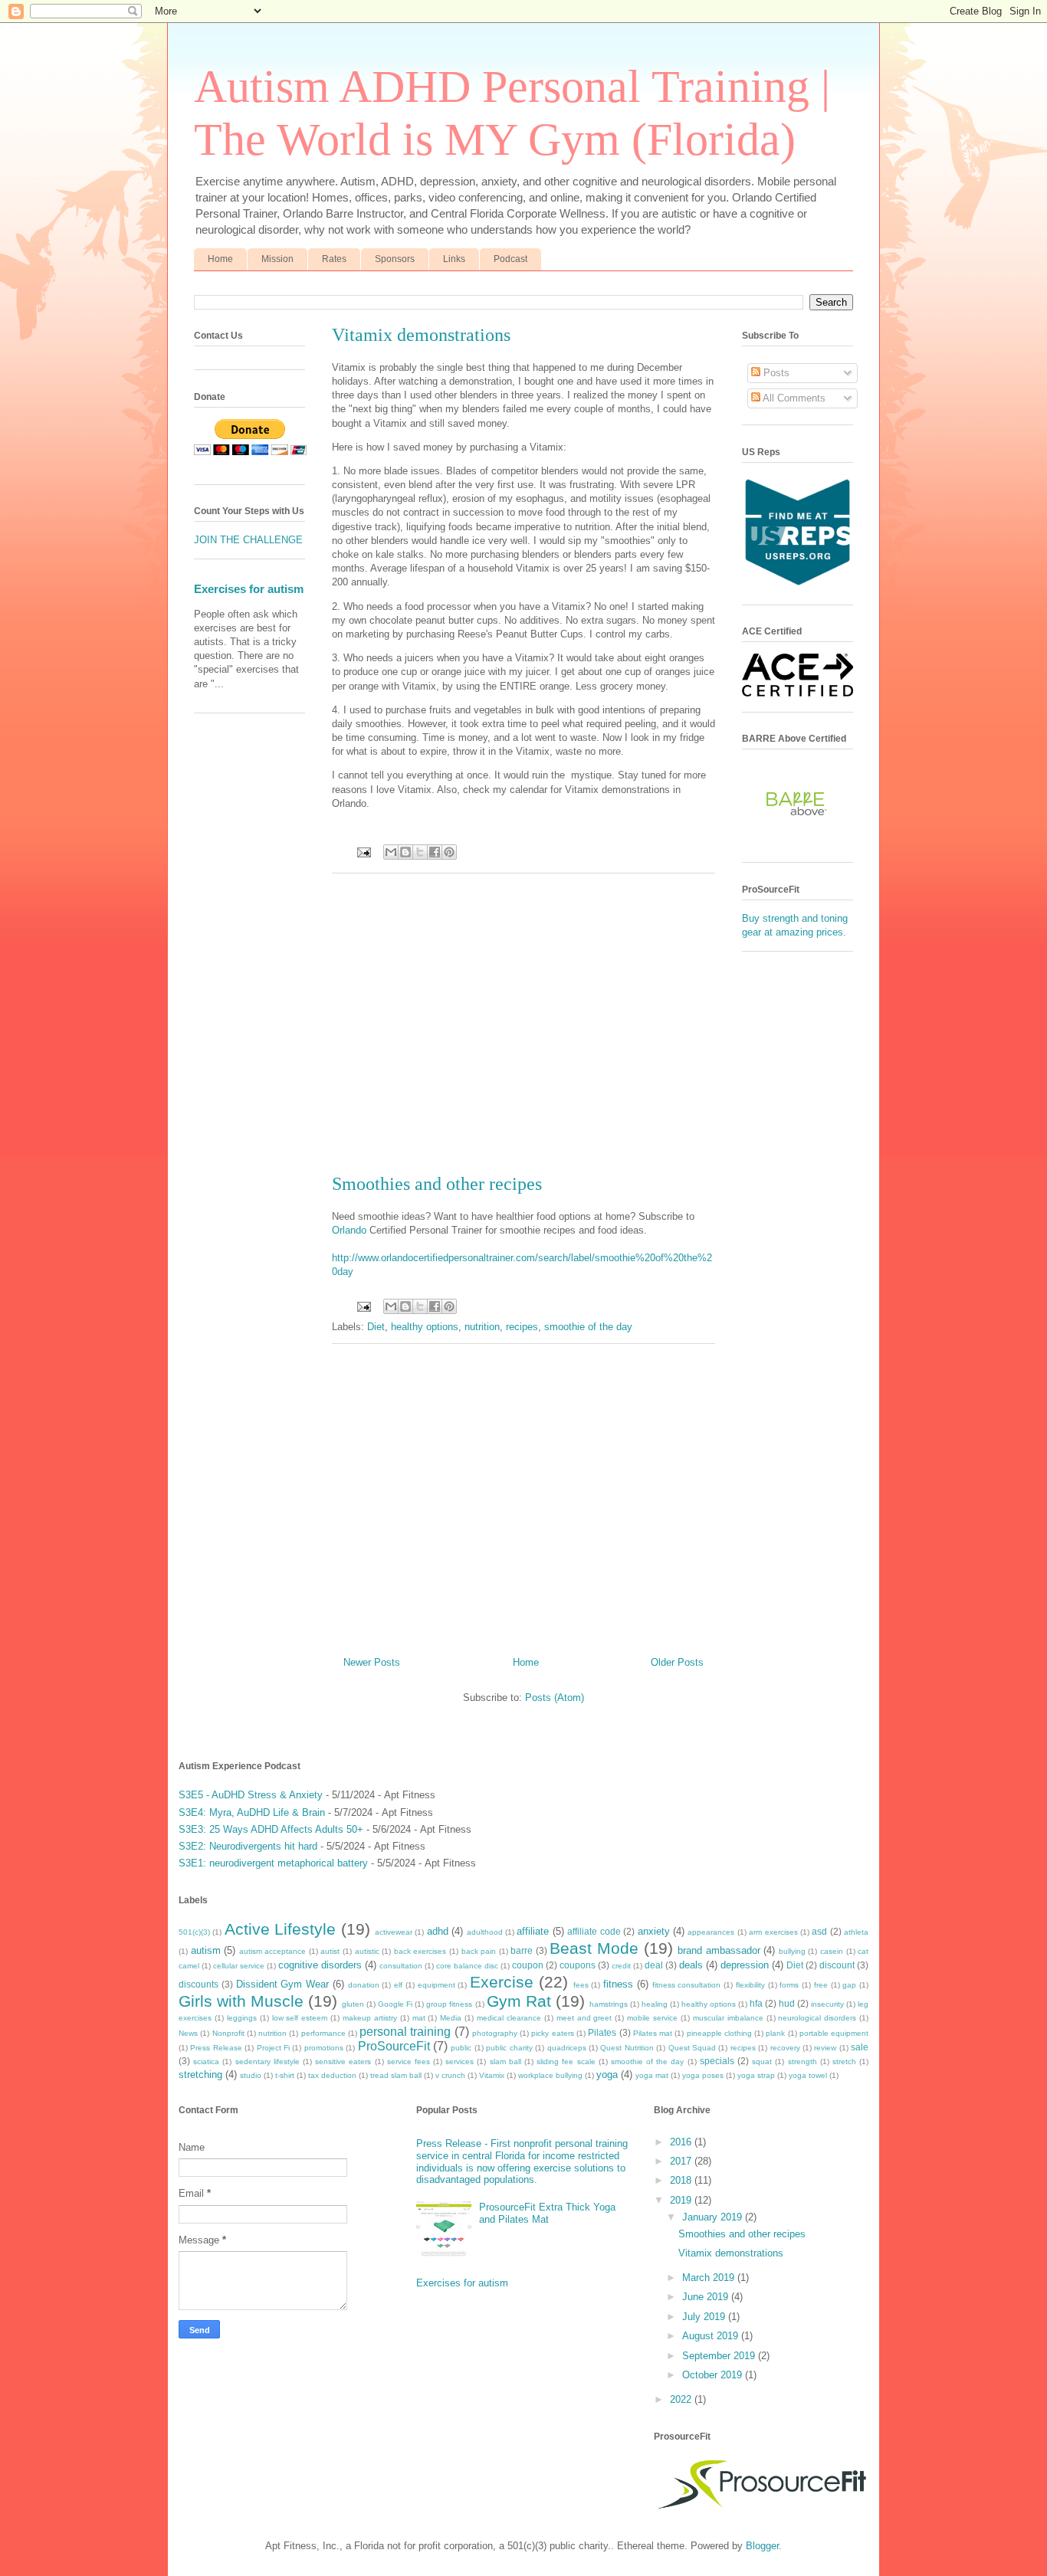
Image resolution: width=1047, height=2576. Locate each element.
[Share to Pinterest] (449, 852)
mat (419, 2018)
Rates (334, 259)
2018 (682, 2180)
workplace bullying (550, 2075)
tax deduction (332, 2075)
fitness (618, 1984)
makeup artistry (370, 2018)
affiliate (533, 1931)
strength (802, 2061)
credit (621, 1966)
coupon (528, 1965)
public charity (509, 2048)
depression (745, 1965)
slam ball (505, 2061)
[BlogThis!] (405, 852)
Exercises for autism (249, 589)
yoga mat (652, 2075)
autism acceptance (273, 1951)
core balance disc (467, 1966)
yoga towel (808, 2075)
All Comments (793, 398)
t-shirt (285, 2075)
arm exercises (773, 1932)
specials (717, 2061)
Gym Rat (519, 2001)
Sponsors (395, 259)
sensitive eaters (343, 2061)
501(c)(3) (194, 1932)
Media (451, 2018)
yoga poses (703, 2075)
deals (691, 1965)
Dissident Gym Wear (283, 1984)
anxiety (654, 1931)
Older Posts (677, 1662)
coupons (578, 1965)
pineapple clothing (719, 2033)
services (459, 2061)
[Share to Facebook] (435, 852)
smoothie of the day (588, 1327)
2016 (682, 2142)
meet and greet (584, 2018)
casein (832, 1951)
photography (495, 2033)
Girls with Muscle (241, 2001)
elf (398, 1985)
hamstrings (609, 2004)
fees (581, 1985)
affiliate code (594, 1931)
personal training (405, 2032)
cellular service (239, 1966)
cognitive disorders (320, 1965)
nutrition (482, 1327)
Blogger (762, 2546)
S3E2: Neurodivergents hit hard (248, 1846)
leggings (242, 2018)
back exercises (420, 1951)
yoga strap (756, 2075)
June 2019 (707, 2297)
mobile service (652, 2018)
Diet (376, 1327)
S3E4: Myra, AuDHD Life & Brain (252, 1812)
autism (206, 1950)
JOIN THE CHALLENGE (248, 540)
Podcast (510, 259)
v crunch (450, 2075)
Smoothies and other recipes (437, 1184)
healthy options (425, 1327)
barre (522, 1950)
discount (837, 1965)
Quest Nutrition (627, 2048)
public (461, 2048)
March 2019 (710, 2278)
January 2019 (714, 2217)
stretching (200, 2075)
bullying (792, 1951)
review (825, 2048)
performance (323, 2033)
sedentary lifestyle (267, 2061)
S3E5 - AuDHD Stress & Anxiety (251, 1795)
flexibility (750, 1985)
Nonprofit (228, 2033)
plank (775, 2033)
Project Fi (273, 2048)
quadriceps (567, 2048)
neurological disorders (817, 2018)
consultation (401, 1966)
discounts (199, 1984)
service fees (409, 2061)
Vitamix (492, 2075)
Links (454, 259)
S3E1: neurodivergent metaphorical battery (273, 1863)
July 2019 (705, 2317)
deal (654, 1965)
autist (330, 1951)
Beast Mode (594, 1948)
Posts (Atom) (555, 1698)
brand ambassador (719, 1950)
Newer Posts (372, 1662)
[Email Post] (363, 852)
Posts (775, 373)
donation (364, 1985)
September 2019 (720, 2356)
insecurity (827, 2004)
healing (655, 2004)
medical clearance (509, 2018)
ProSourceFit (394, 2046)
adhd (438, 1931)
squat (762, 2061)
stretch (844, 2061)
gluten (353, 2004)
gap (849, 1985)
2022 (682, 2399)
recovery (785, 2048)
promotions (324, 2048)
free (821, 1985)
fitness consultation (687, 1985)
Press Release (216, 2048)
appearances (711, 1932)
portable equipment (834, 2033)
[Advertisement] (523, 1024)
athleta (856, 1932)
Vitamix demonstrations (421, 335)
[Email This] (391, 852)
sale (860, 2047)
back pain (479, 1951)
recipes (522, 1327)
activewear (394, 1932)
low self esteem (300, 2018)
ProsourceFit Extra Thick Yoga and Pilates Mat (547, 2213)
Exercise (502, 1982)
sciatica (206, 2061)
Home (220, 259)
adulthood (485, 1932)
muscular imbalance (728, 2018)
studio (251, 2075)
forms (789, 1985)
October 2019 (714, 2375)
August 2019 (712, 2336)
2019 (682, 2200)
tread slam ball (396, 2075)
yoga (607, 2075)
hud (787, 2003)
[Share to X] (420, 852)
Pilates (602, 2032)
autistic (367, 1951)
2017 (682, 2161)
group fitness (449, 2004)
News (188, 2033)
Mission (277, 259)
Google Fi (395, 2004)
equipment (437, 1985)
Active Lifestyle (280, 1929)
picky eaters (552, 2033)
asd (819, 1931)
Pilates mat (653, 2033)
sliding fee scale (566, 2061)
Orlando (349, 1230)
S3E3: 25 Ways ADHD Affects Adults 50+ (271, 1829)
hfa (756, 2003)
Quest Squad (692, 2048)
